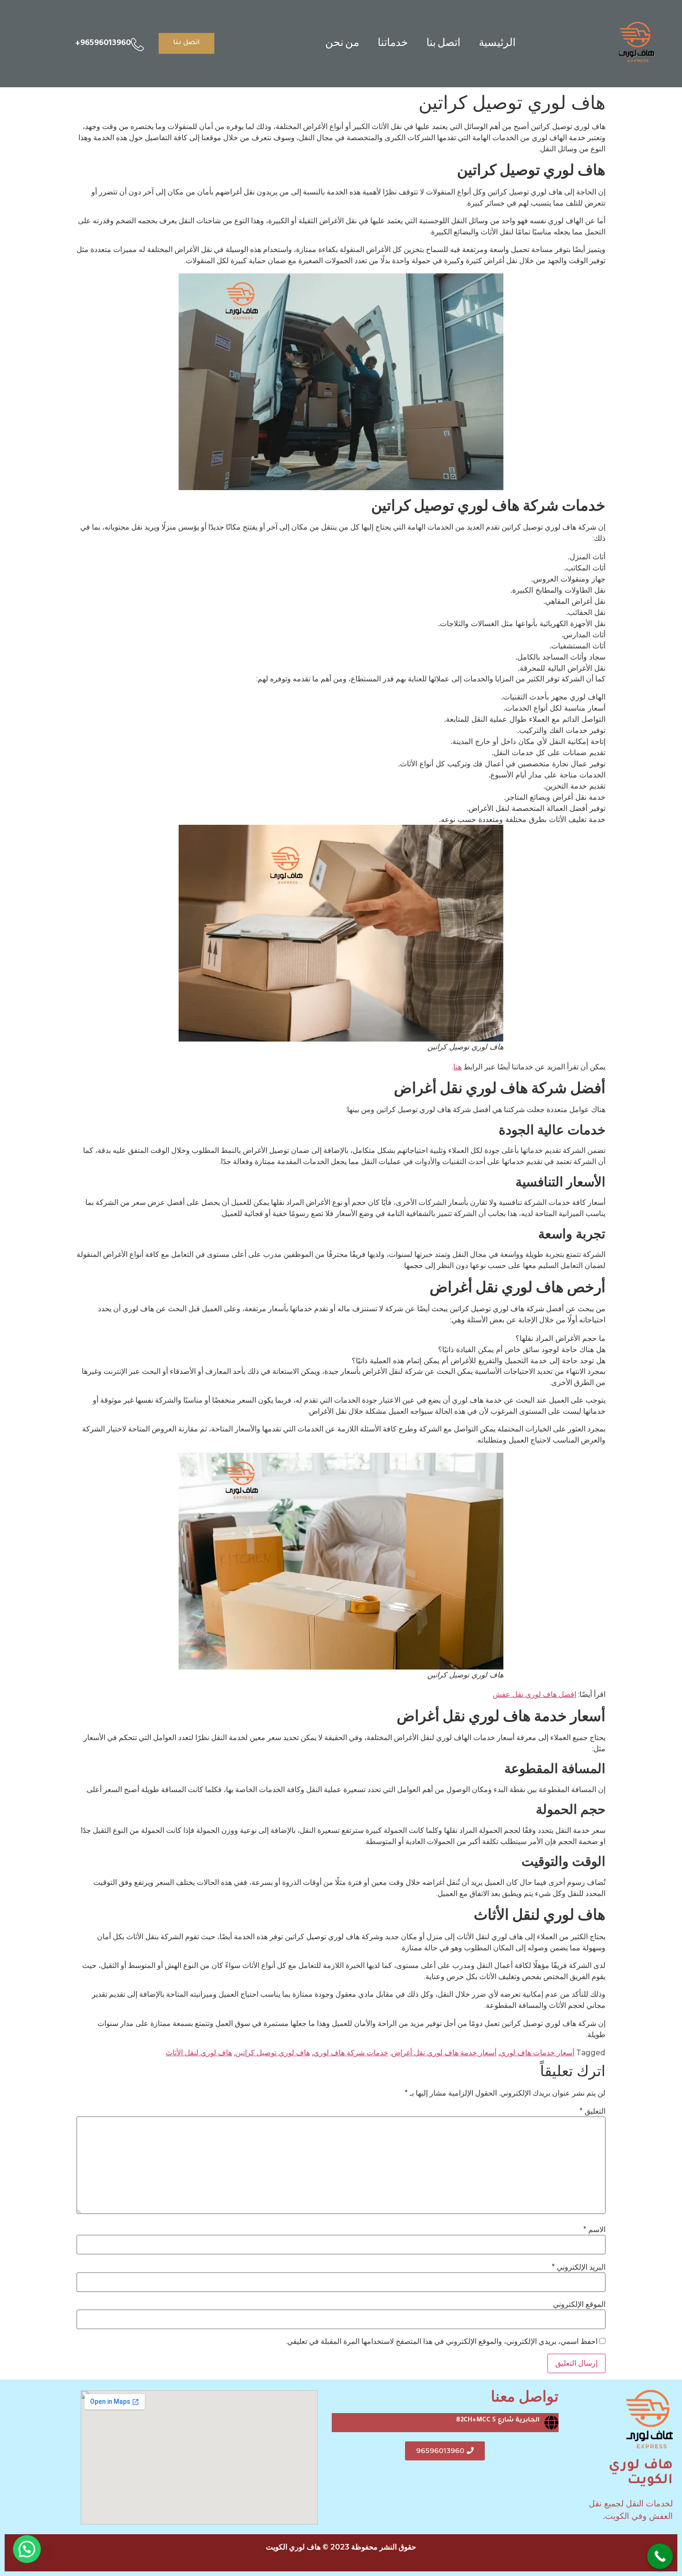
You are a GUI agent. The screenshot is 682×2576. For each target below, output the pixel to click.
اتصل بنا (443, 43)
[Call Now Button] (660, 2556)
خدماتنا (393, 43)
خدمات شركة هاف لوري (351, 2053)
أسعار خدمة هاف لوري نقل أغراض (444, 2053)
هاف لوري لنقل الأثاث (199, 2053)
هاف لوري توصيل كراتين (273, 2053)
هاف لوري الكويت (641, 2473)
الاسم (594, 2230)
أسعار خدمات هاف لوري (537, 2053)
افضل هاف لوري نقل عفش (534, 1694)
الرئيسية (497, 43)
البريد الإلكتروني (579, 2267)
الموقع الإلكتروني (579, 2304)
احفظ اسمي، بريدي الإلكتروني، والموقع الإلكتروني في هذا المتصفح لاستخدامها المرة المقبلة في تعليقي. (442, 2342)
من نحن (342, 43)
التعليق (592, 2111)
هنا (457, 1067)
